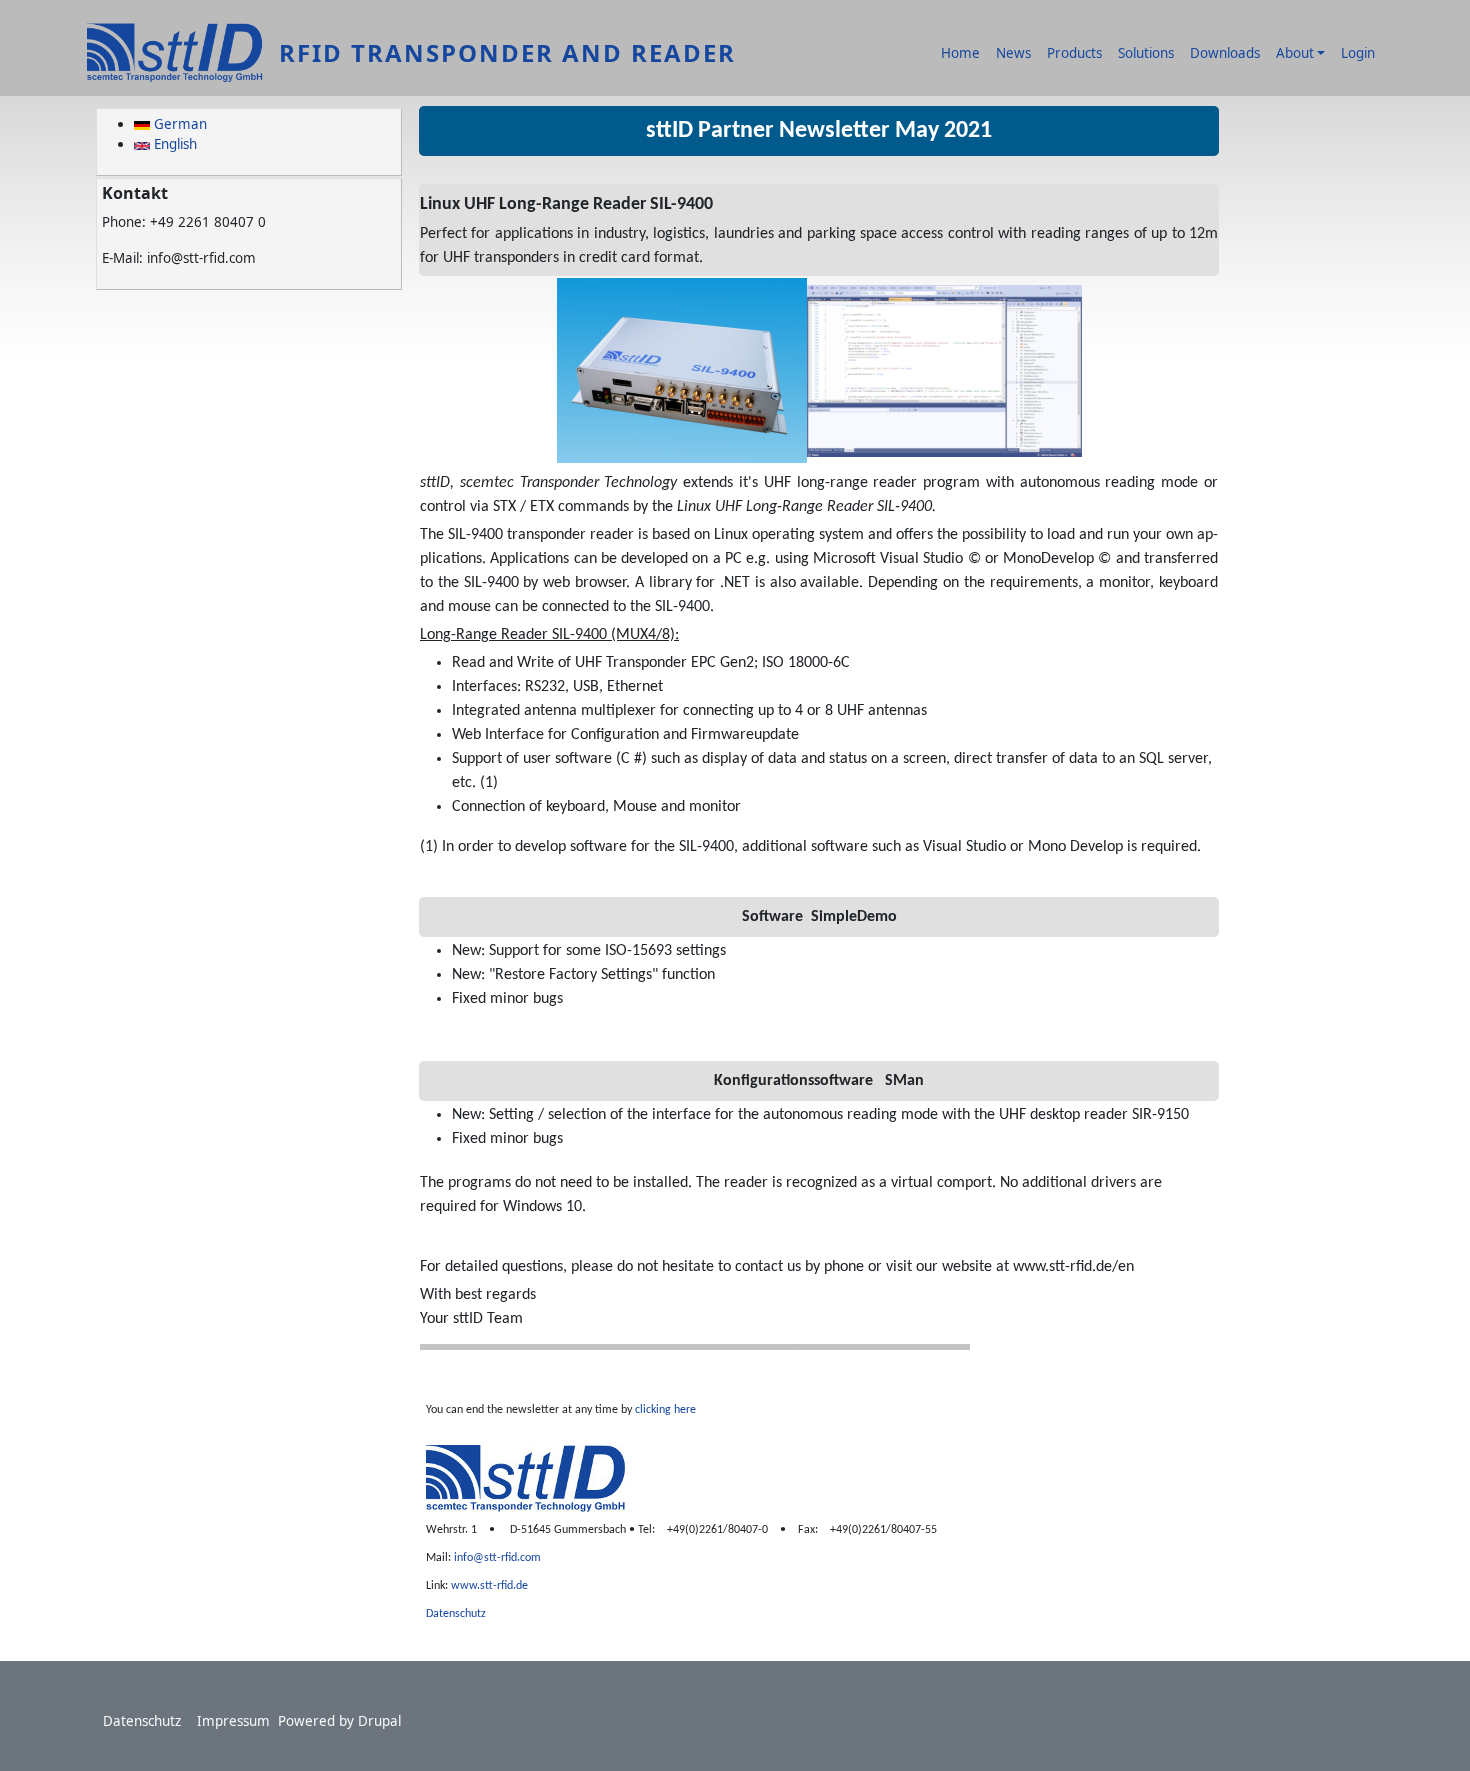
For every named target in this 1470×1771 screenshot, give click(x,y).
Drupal (379, 1721)
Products (1074, 53)
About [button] (1295, 53)
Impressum (233, 1721)
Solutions (1146, 53)
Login (1358, 53)
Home (960, 53)
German (178, 124)
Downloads (1225, 53)
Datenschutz (142, 1721)
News (1013, 53)
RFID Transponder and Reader (507, 52)
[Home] (183, 53)
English (173, 144)
